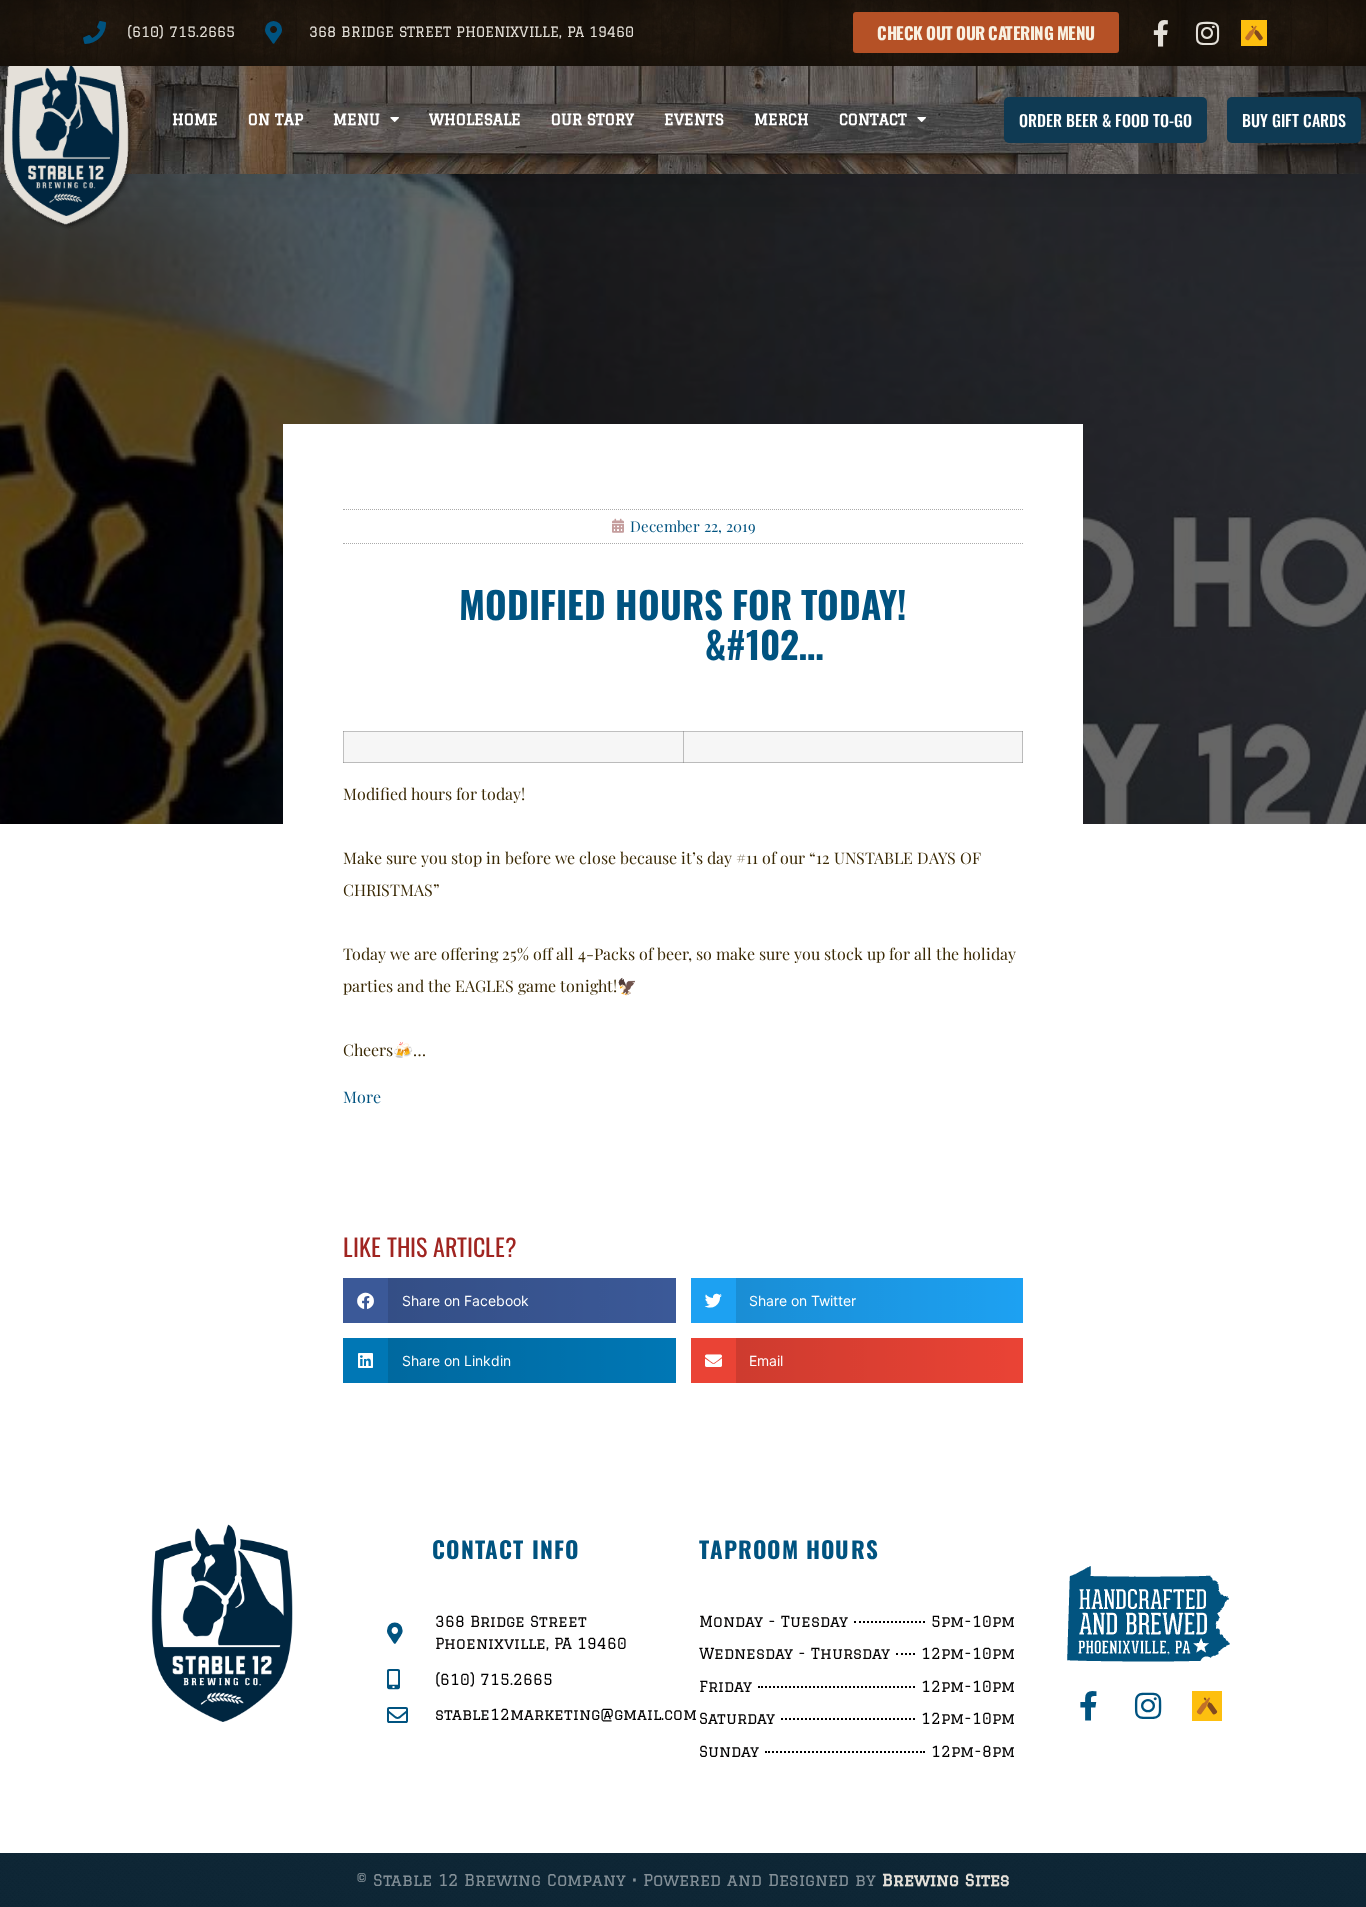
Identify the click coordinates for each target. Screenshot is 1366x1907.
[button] (509, 1300)
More (362, 1096)
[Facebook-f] (1161, 33)
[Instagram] (1208, 33)
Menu (356, 119)
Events (694, 119)
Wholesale (475, 119)
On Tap (275, 119)
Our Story (592, 119)
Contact (873, 119)
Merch (781, 119)
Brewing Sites (946, 1880)
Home (195, 119)
